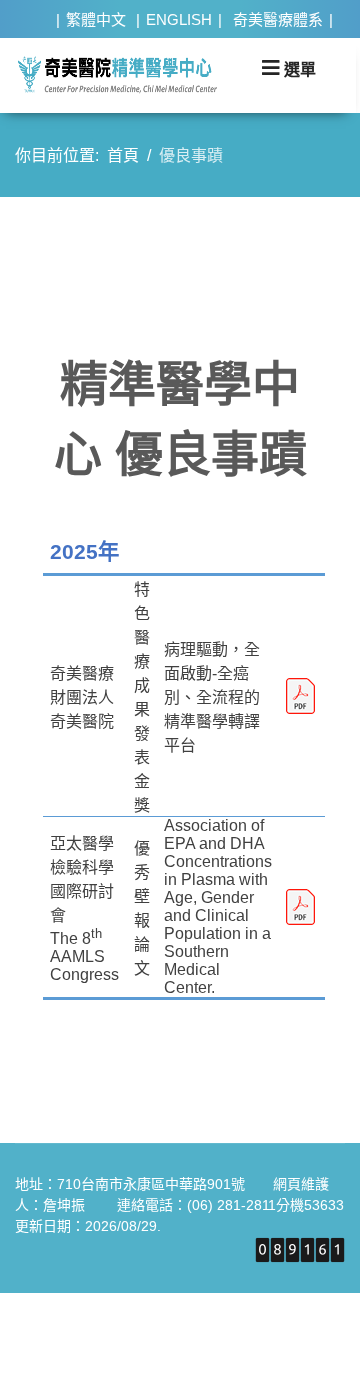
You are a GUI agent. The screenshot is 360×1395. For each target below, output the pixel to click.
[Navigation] (289, 68)
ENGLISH (179, 19)
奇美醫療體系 (278, 19)
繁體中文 (96, 19)
